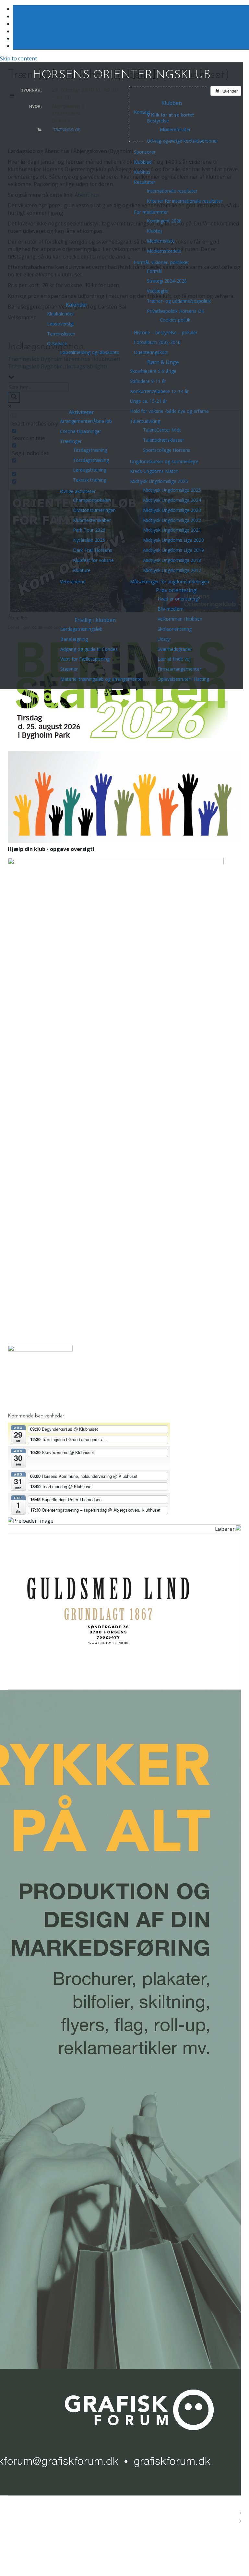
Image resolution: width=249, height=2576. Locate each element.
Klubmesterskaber (92, 520)
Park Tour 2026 (89, 530)
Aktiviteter (81, 412)
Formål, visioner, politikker (161, 262)
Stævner (69, 669)
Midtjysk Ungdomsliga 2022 (172, 520)
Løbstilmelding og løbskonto (90, 352)
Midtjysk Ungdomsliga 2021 (172, 530)
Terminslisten (61, 334)
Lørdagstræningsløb (81, 629)
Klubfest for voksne (93, 560)
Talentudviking (145, 421)
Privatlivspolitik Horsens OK (176, 311)
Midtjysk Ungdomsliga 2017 (172, 570)
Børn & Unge (163, 362)
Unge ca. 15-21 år (148, 401)
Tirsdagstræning (90, 450)
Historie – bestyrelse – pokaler (166, 332)
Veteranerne (73, 582)
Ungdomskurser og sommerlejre (164, 461)
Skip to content (18, 58)
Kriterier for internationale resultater (185, 201)
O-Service (57, 343)
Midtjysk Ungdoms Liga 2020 (173, 540)
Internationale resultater (172, 191)
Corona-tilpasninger (81, 431)
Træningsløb (67, 130)
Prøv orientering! (177, 590)
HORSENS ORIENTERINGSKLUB (122, 75)
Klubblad (143, 162)
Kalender (77, 305)
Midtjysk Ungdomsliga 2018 (172, 560)
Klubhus (142, 172)
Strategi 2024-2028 (167, 281)
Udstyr (164, 639)
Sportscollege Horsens (167, 450)
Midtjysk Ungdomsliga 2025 (172, 490)
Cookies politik (175, 320)
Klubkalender (60, 314)
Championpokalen (92, 500)
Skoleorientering (175, 629)
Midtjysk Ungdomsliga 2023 (172, 510)
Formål (154, 271)
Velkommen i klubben (180, 619)
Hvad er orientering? (179, 599)
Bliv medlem (171, 609)
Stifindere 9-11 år (148, 381)
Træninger (71, 441)
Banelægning (74, 639)
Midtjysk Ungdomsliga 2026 (159, 481)
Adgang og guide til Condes (89, 649)
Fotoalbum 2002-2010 (157, 342)
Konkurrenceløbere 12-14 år (159, 391)
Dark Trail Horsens (93, 550)
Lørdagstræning (90, 470)
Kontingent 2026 (164, 221)
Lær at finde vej (174, 659)
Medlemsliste (161, 241)
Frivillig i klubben (95, 620)
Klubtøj (154, 231)
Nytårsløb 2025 (89, 540)
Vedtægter (158, 291)
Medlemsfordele (164, 251)
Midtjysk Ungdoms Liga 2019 (173, 550)
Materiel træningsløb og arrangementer (102, 679)
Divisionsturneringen (94, 510)
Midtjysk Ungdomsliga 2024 (172, 500)
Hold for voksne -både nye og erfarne (169, 411)
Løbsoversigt (61, 324)
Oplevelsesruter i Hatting (183, 679)
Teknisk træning (90, 480)
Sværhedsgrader (175, 649)
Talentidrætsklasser (164, 440)
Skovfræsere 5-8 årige (153, 371)
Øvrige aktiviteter (78, 491)
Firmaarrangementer (179, 669)
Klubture (82, 570)
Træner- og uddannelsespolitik (179, 301)
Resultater (145, 182)
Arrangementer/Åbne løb (86, 421)
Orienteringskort (151, 352)
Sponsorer (145, 152)
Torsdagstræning (91, 460)
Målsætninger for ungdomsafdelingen (170, 582)
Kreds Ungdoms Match (154, 471)
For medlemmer (151, 212)
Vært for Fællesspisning (85, 659)
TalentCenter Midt (162, 430)
